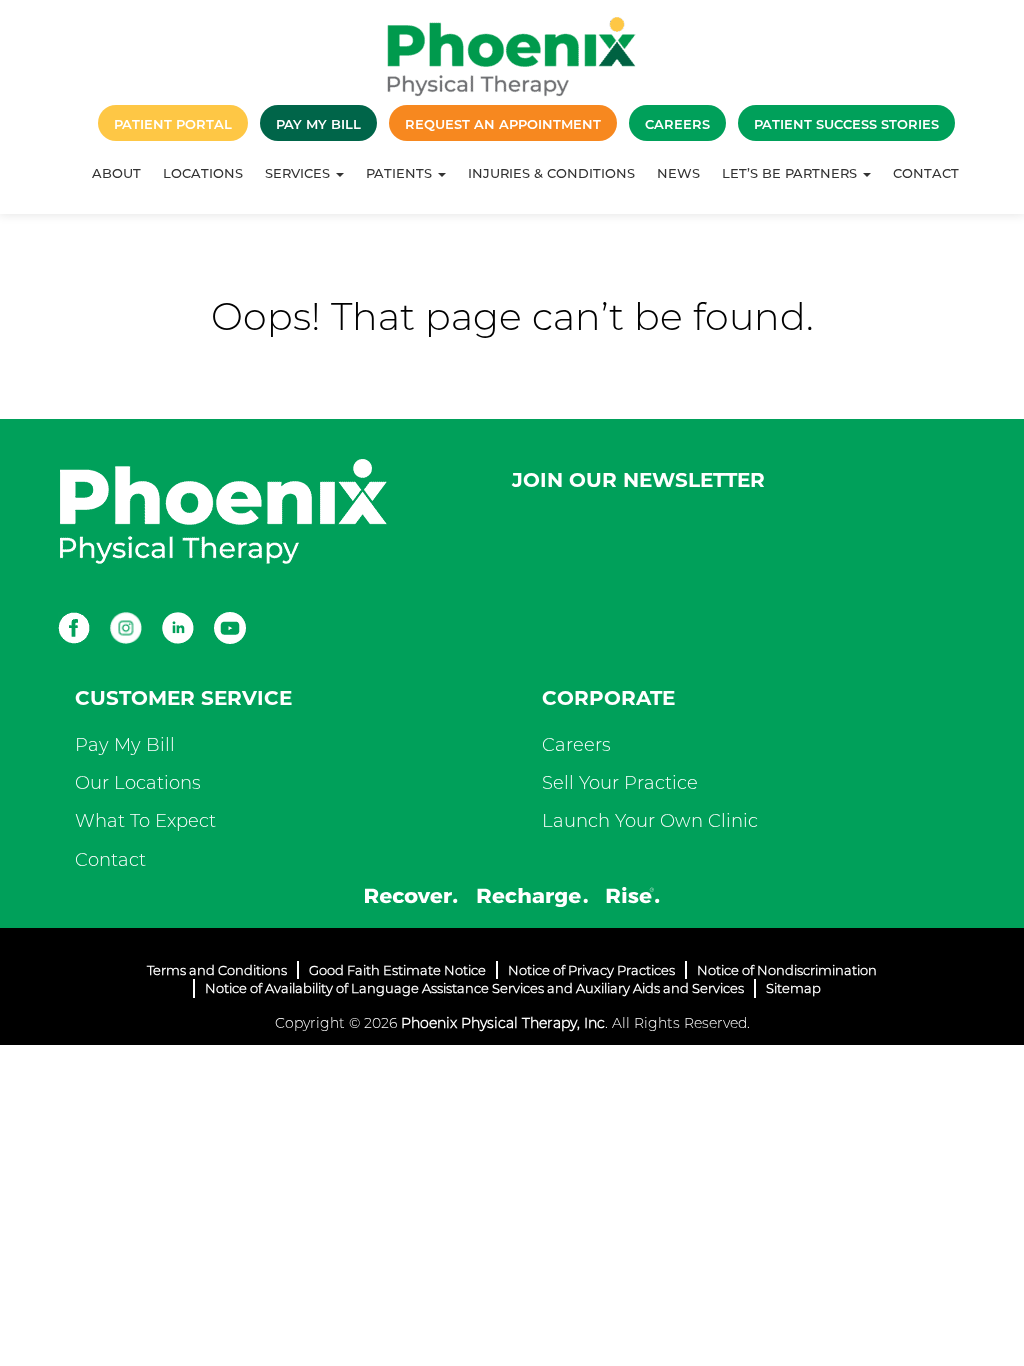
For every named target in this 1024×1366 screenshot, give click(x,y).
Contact (926, 173)
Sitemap (793, 988)
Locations (203, 173)
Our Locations (138, 783)
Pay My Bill (125, 745)
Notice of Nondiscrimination (787, 970)
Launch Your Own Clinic (650, 821)
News (678, 173)
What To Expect (145, 821)
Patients (401, 173)
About (116, 173)
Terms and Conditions (217, 970)
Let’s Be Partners (791, 173)
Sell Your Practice (620, 783)
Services (299, 173)
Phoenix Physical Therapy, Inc (503, 1023)
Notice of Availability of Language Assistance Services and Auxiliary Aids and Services (474, 988)
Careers (576, 745)
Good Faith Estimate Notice (397, 970)
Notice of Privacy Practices (591, 970)
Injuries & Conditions (551, 173)
